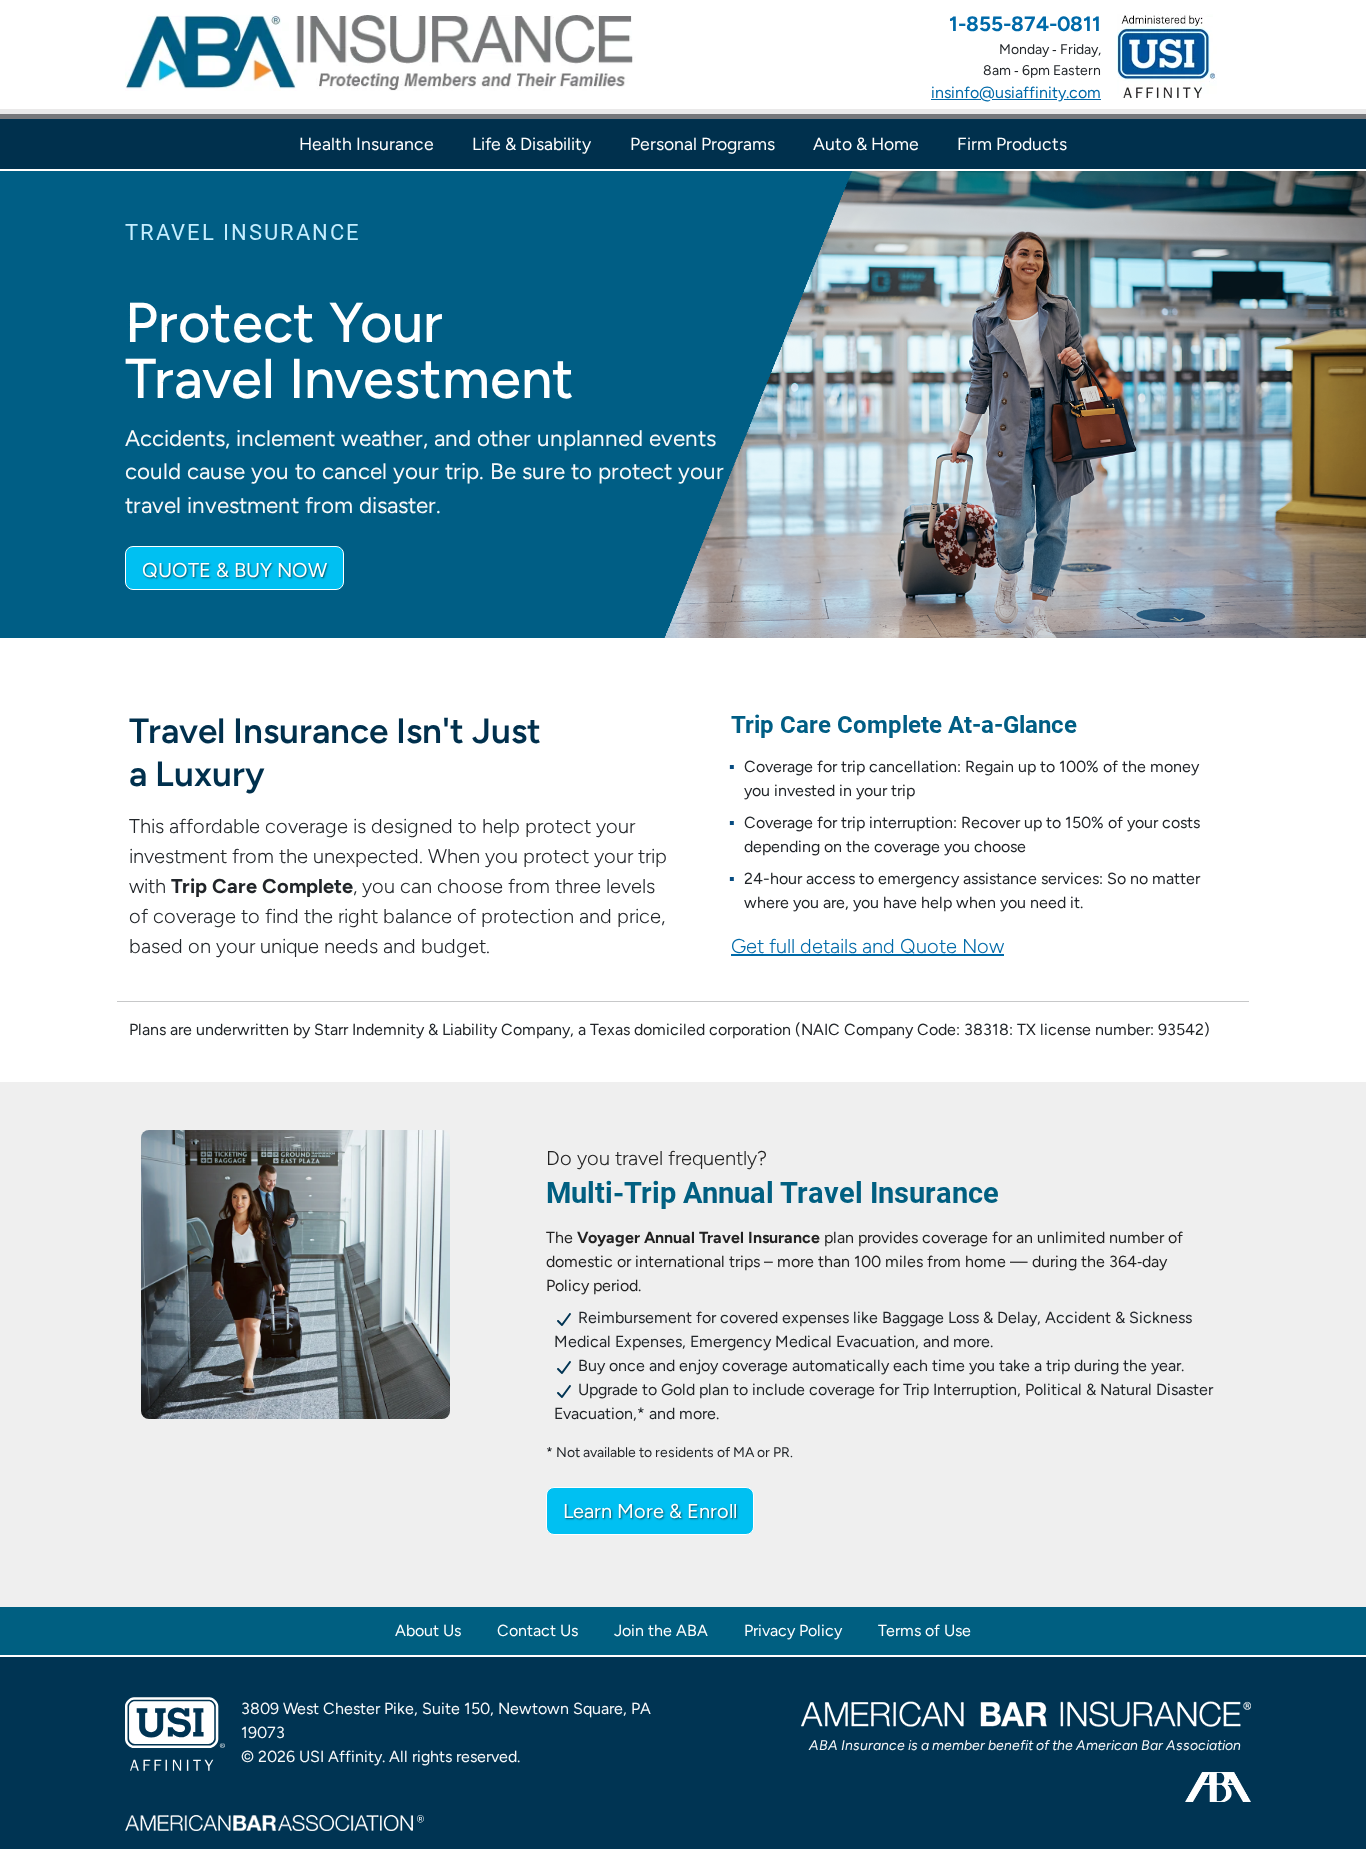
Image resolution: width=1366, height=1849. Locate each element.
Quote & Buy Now (234, 570)
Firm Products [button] (1012, 144)
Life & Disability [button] (531, 144)
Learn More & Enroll (650, 1511)
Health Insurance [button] (366, 144)
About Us (428, 1630)
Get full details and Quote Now (867, 946)
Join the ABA (661, 1630)
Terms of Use (924, 1630)
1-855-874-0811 (1025, 23)
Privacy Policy (793, 1630)
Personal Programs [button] (702, 144)
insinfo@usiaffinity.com (1016, 92)
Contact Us (537, 1630)
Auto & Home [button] (866, 144)
